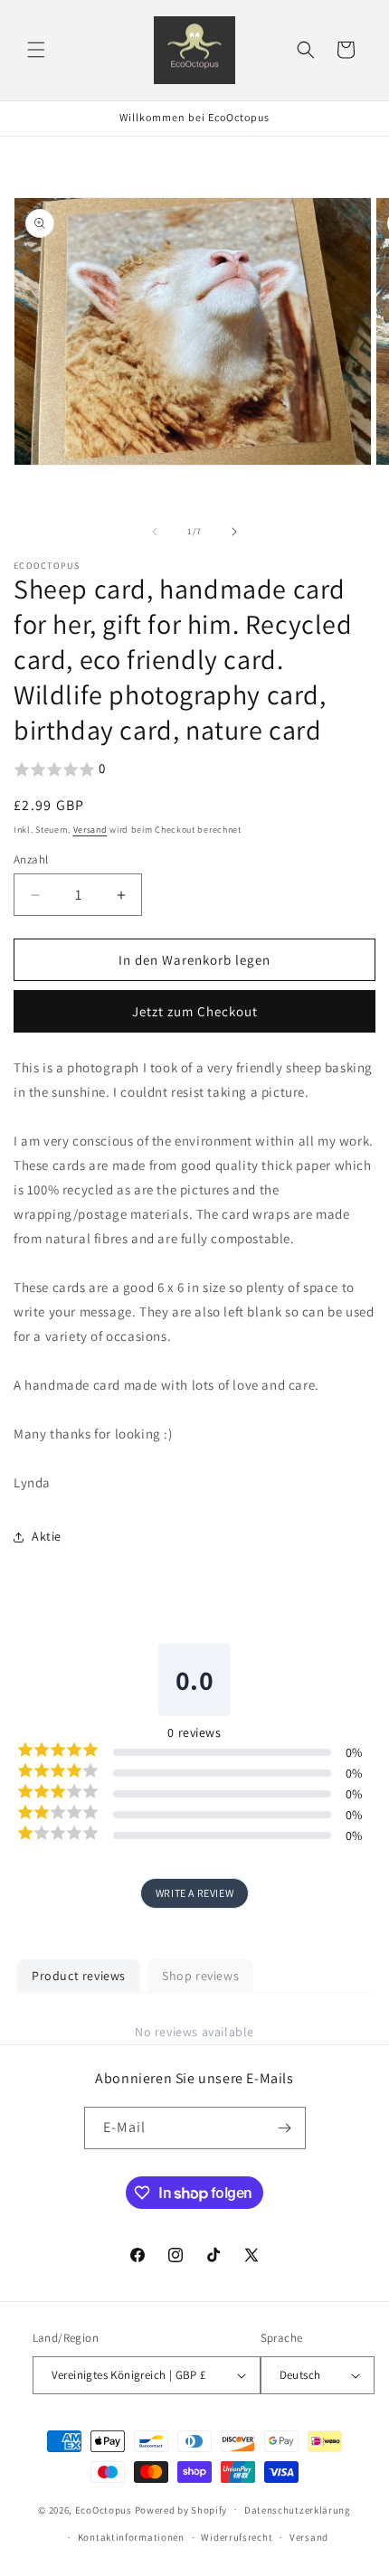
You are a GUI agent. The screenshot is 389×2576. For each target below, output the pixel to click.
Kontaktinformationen (131, 2537)
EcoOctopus (104, 2509)
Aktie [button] (47, 1536)
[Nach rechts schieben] (234, 532)
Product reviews (79, 1976)
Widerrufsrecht (237, 2537)
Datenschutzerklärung (298, 2510)
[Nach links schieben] (155, 532)
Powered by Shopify (181, 2509)
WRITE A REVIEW (194, 1893)
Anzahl (31, 859)
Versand (90, 830)
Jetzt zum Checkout (195, 1011)
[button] (36, 50)
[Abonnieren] (285, 2128)
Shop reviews (200, 1976)
